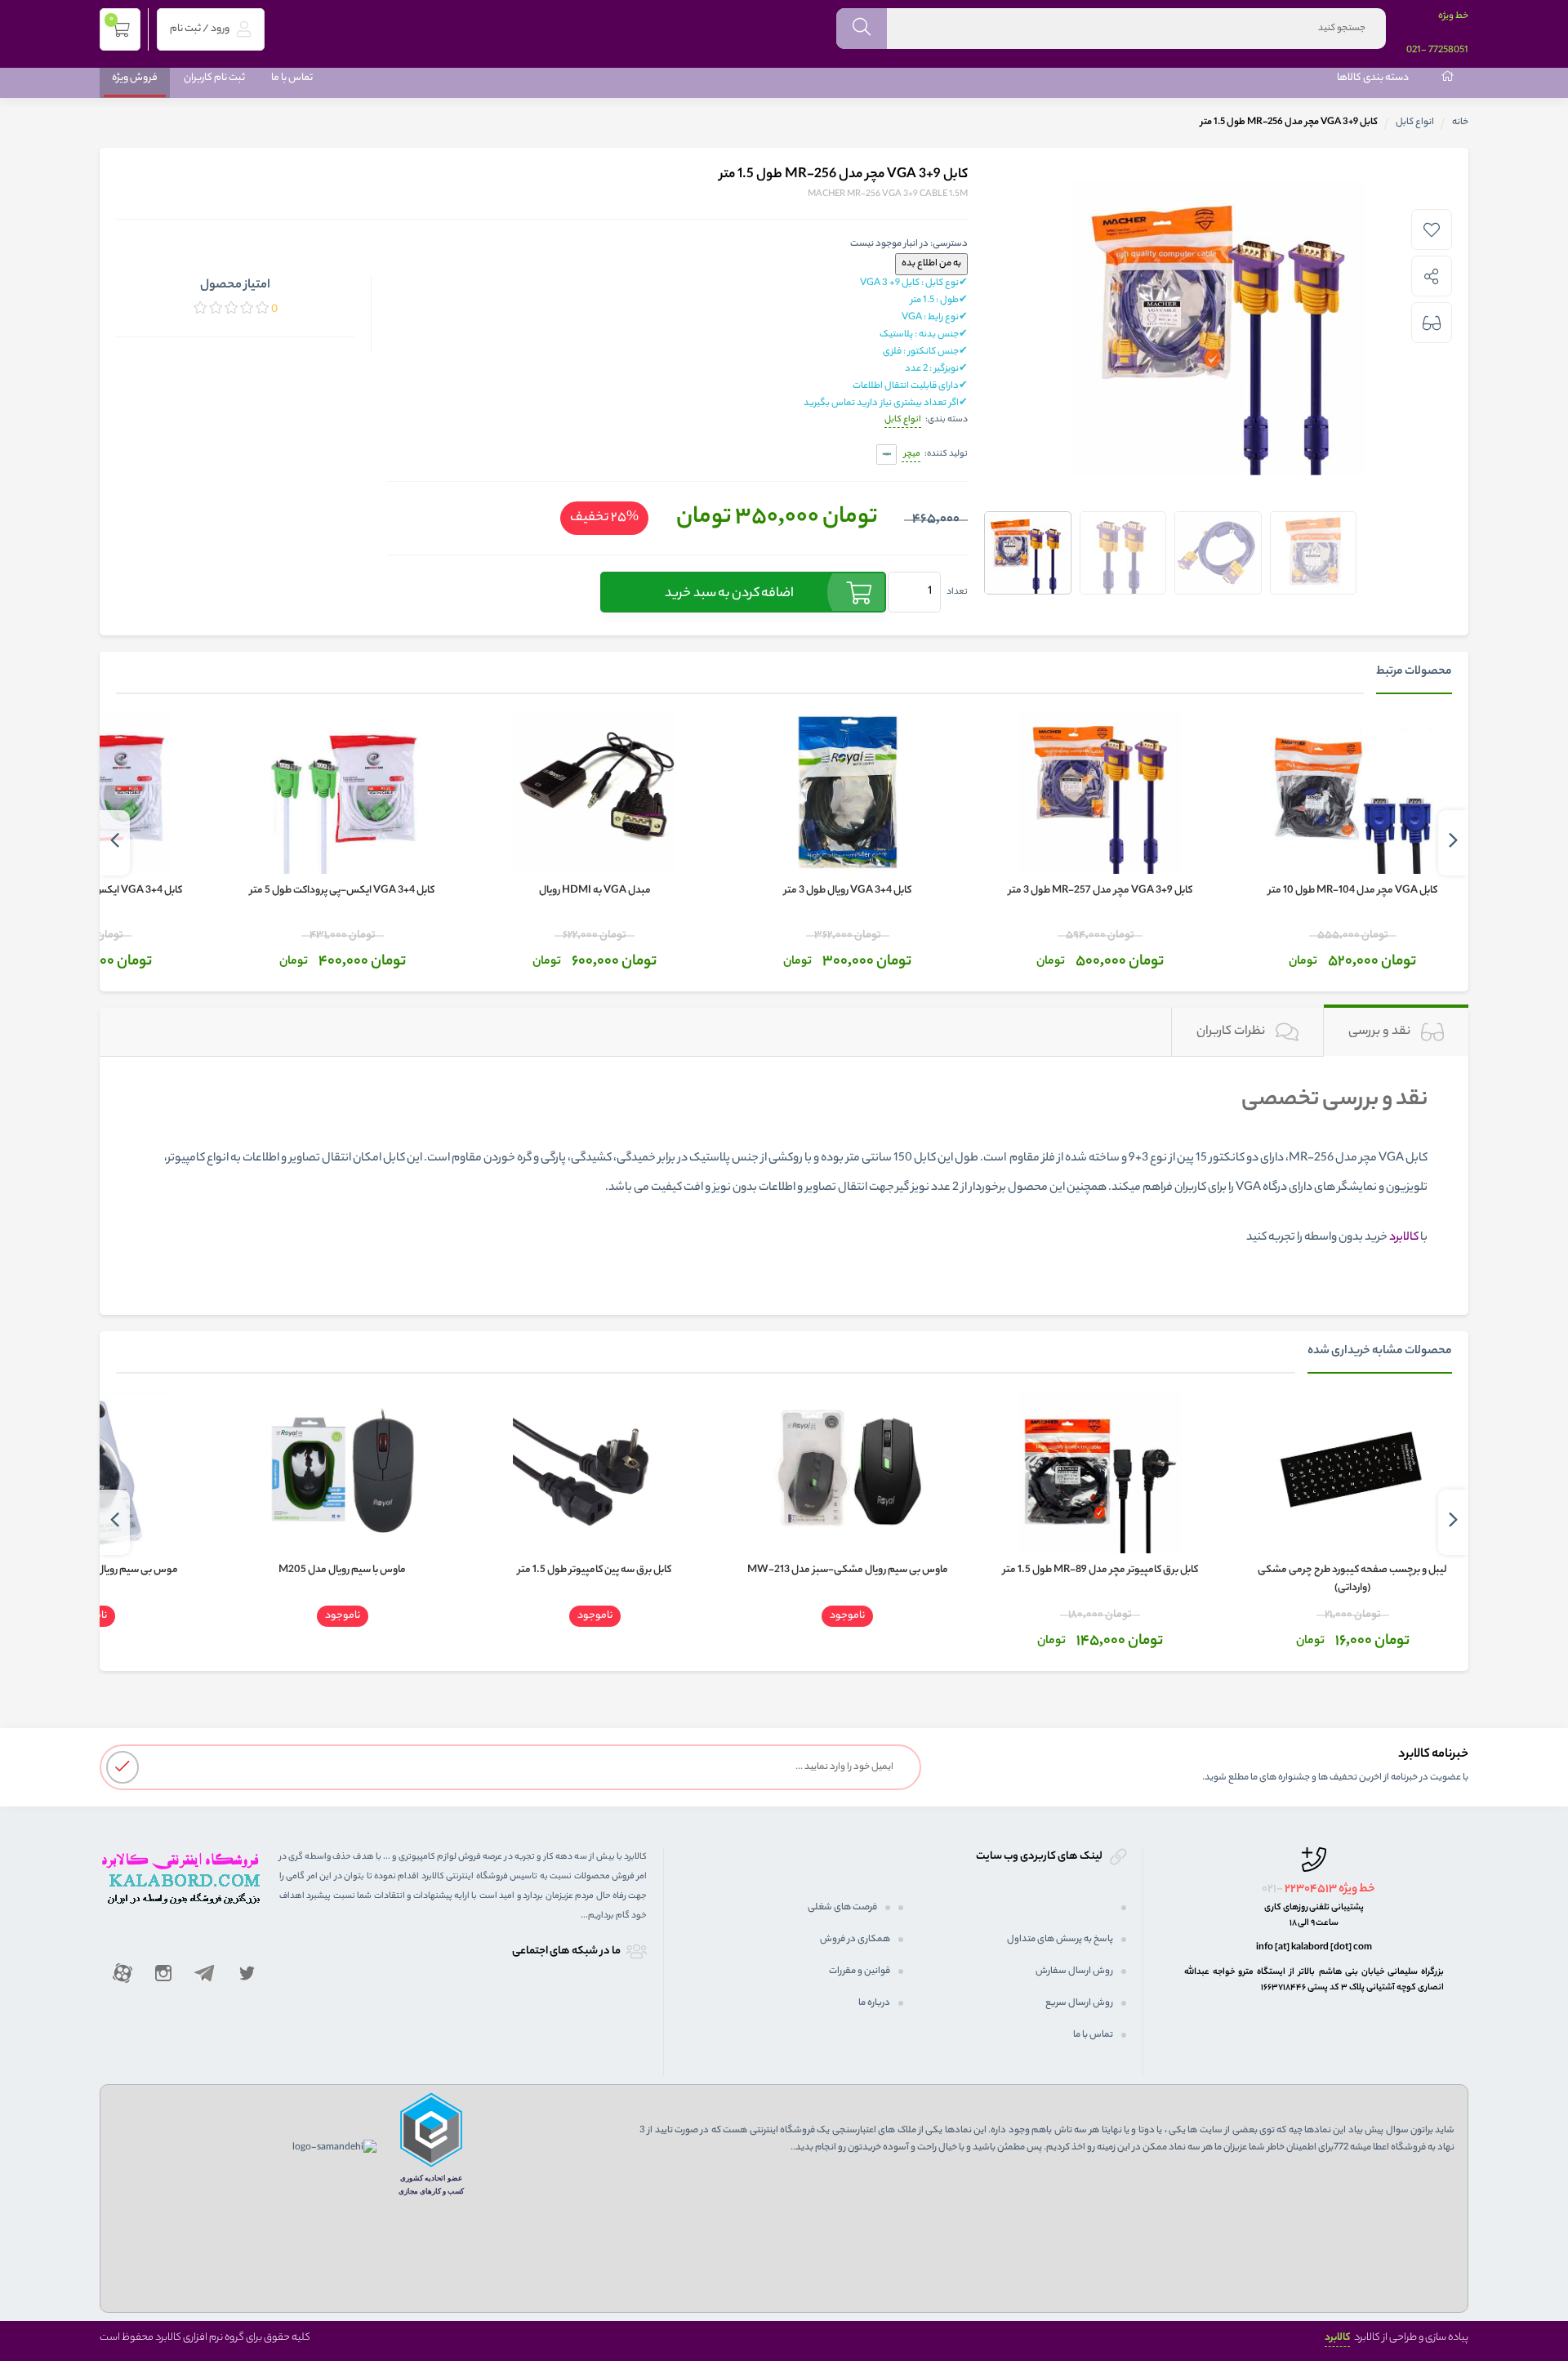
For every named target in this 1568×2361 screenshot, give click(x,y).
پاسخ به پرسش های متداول (1060, 1940)
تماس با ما (292, 78)
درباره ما (874, 2003)
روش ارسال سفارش (1074, 1971)
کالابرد (1337, 2338)
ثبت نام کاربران (214, 78)
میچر (911, 454)
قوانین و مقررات (860, 1971)
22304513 (1311, 1890)
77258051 (1448, 51)
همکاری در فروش (855, 1940)
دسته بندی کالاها (1373, 78)
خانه (1460, 123)
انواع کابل (1415, 123)
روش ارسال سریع (1079, 2003)
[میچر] (886, 455)
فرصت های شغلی (842, 1908)
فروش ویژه (135, 78)
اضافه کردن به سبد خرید (729, 594)
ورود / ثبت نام (200, 29)
